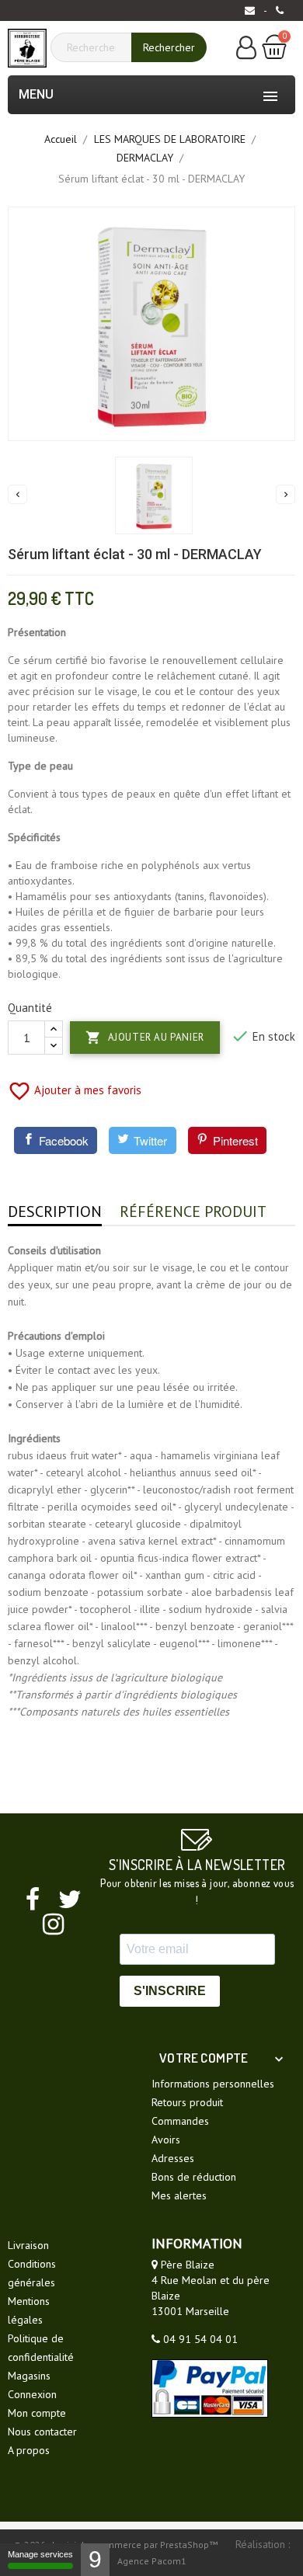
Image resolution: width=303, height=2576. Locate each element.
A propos (29, 2450)
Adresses (173, 2158)
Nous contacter (42, 2432)
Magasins (29, 2376)
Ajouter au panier (145, 1038)
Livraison (28, 2245)
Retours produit (187, 2102)
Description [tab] (55, 1212)
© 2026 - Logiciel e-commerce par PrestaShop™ (117, 2545)
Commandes (180, 2121)
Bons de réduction (194, 2177)
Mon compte (37, 2413)
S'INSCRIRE (170, 1991)
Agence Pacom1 (152, 2561)
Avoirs (166, 2140)
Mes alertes (179, 2195)
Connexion (32, 2394)
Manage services (40, 2554)
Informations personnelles (213, 2084)
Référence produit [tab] (193, 1212)
